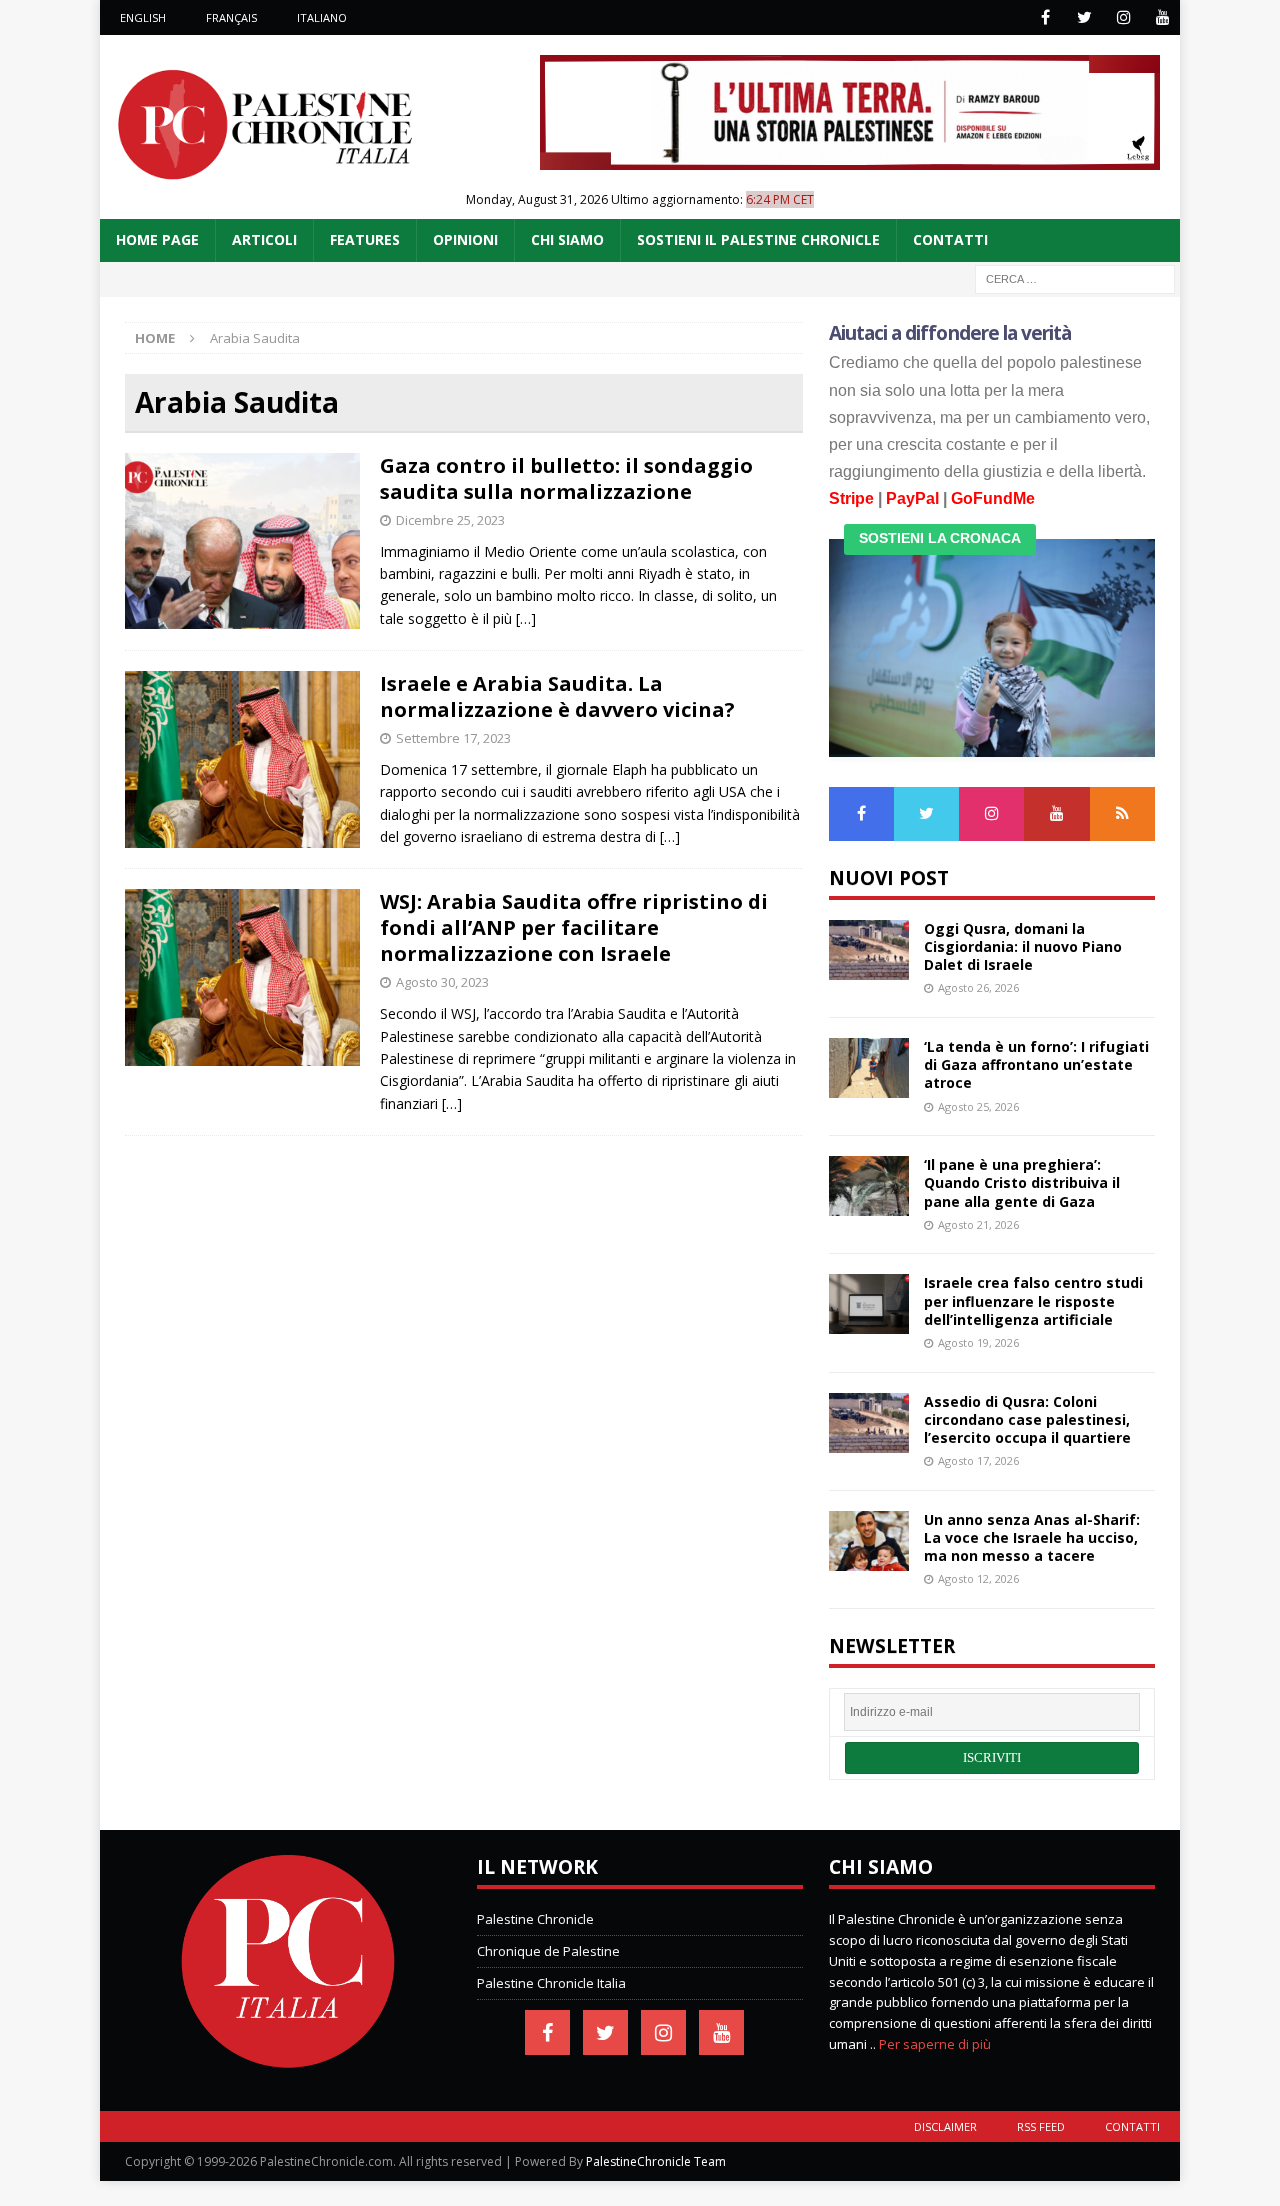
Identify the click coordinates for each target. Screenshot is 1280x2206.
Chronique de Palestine (548, 1951)
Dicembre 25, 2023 (450, 520)
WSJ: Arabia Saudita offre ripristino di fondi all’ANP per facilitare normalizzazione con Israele (574, 927)
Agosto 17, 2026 (978, 1460)
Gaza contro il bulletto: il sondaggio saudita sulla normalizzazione (566, 478)
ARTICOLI (264, 239)
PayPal (912, 498)
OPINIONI (465, 239)
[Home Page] (288, 2064)
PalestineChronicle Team (656, 2161)
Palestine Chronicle (535, 1919)
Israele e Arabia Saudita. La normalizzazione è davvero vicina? (557, 696)
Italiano (322, 17)
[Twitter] (1084, 17)
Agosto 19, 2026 (978, 1342)
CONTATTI (950, 239)
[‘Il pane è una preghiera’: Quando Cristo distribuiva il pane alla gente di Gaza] (869, 1186)
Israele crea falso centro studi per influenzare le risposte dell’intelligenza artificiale (1033, 1300)
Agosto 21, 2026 (978, 1224)
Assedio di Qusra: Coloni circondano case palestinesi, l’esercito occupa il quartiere (1027, 1419)
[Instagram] (1123, 17)
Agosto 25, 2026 (978, 1106)
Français (231, 17)
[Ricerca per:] (1075, 277)
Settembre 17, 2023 (453, 738)
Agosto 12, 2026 (978, 1578)
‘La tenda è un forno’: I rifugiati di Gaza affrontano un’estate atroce (1036, 1064)
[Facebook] (1045, 17)
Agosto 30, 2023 (442, 982)
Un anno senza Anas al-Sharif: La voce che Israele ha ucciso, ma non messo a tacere (1032, 1537)
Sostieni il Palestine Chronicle (758, 239)
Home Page (157, 239)
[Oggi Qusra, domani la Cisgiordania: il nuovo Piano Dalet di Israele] (869, 950)
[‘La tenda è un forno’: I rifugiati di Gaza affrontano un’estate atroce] (869, 1068)
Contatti (1132, 2126)
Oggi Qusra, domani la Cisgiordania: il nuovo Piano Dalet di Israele (1023, 946)
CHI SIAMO (567, 239)
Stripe (851, 498)
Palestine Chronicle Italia (551, 1983)
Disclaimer (945, 2126)
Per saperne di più (935, 2044)
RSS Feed (1041, 2126)
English (143, 17)
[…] (526, 618)
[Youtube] (1162, 17)
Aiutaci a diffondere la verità (950, 333)
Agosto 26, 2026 (978, 987)
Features (365, 239)
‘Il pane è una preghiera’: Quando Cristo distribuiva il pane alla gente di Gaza (1022, 1182)
